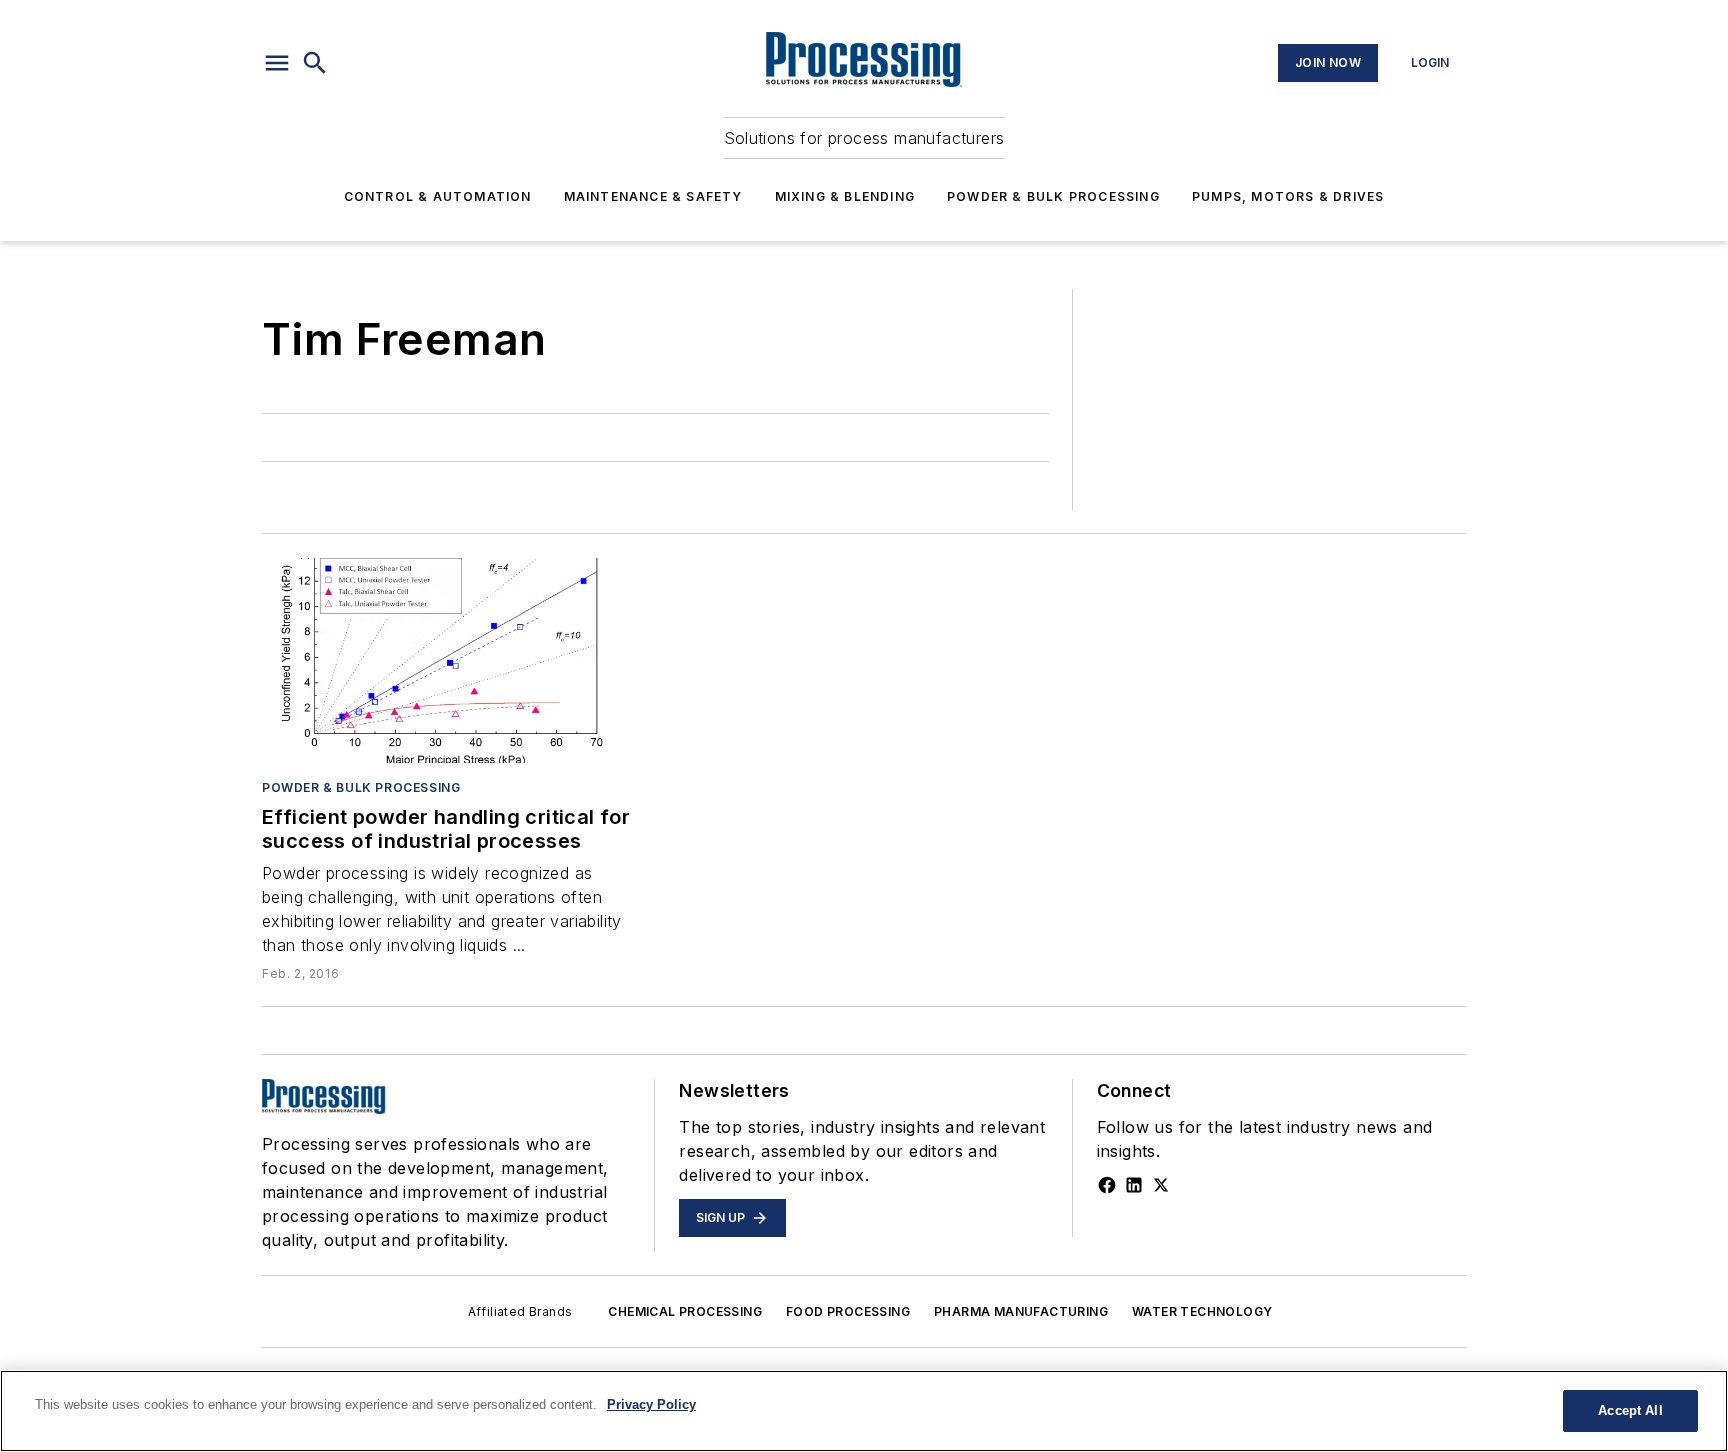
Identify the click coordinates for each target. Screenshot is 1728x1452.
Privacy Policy (651, 1404)
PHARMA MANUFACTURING (1021, 1311)
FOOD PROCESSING (848, 1311)
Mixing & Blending (845, 196)
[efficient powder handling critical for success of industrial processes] (446, 660)
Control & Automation (438, 196)
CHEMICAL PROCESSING (685, 1311)
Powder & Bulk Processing (1053, 196)
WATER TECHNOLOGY (1202, 1311)
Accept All (1630, 1410)
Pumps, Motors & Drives (1288, 196)
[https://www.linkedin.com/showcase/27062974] (1134, 1185)
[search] (315, 63)
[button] (277, 63)
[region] (864, 1411)
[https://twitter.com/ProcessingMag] (1161, 1185)
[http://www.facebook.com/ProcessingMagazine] (1107, 1185)
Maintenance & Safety (653, 196)
